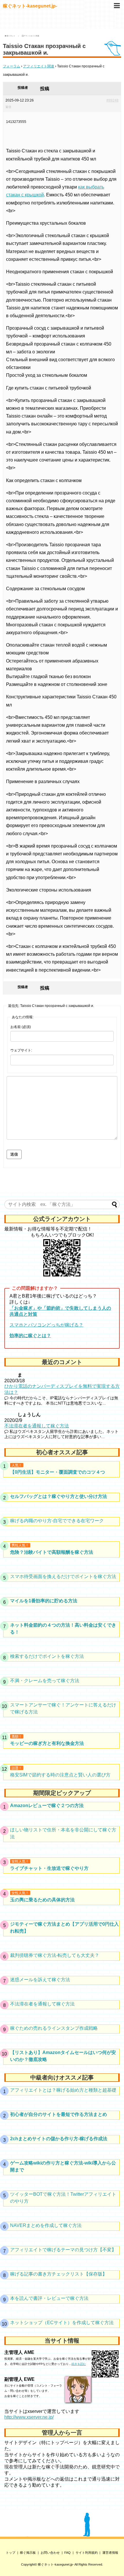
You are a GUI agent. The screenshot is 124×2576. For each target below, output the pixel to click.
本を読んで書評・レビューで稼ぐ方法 (49, 2298)
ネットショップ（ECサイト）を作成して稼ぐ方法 (62, 2323)
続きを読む (79, 2364)
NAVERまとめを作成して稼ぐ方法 (46, 2225)
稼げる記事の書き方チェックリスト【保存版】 (59, 2274)
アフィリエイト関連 (39, 66)
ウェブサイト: (21, 1050)
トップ (11, 2553)
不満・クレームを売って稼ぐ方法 (45, 1681)
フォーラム (12, 66)
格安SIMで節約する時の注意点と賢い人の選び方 (60, 1775)
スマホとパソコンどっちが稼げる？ (46, 1325)
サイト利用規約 (87, 2553)
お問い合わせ (50, 2553)
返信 (8, 107)
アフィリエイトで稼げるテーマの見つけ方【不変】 (63, 2250)
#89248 (112, 100)
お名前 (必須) (21, 1027)
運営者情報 (110, 2553)
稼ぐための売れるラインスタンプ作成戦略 (54, 2028)
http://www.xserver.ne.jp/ (29, 2417)
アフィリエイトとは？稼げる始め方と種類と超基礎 (63, 2090)
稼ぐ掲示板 (28, 2553)
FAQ (67, 2553)
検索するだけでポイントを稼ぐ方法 (47, 1656)
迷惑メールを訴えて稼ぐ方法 (40, 1980)
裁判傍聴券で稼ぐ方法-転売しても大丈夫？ (55, 1955)
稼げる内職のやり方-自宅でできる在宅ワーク (57, 1521)
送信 (14, 1154)
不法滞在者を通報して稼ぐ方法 (37, 1426)
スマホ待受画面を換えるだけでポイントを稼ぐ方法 (63, 1576)
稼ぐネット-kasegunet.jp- (30, 6)
